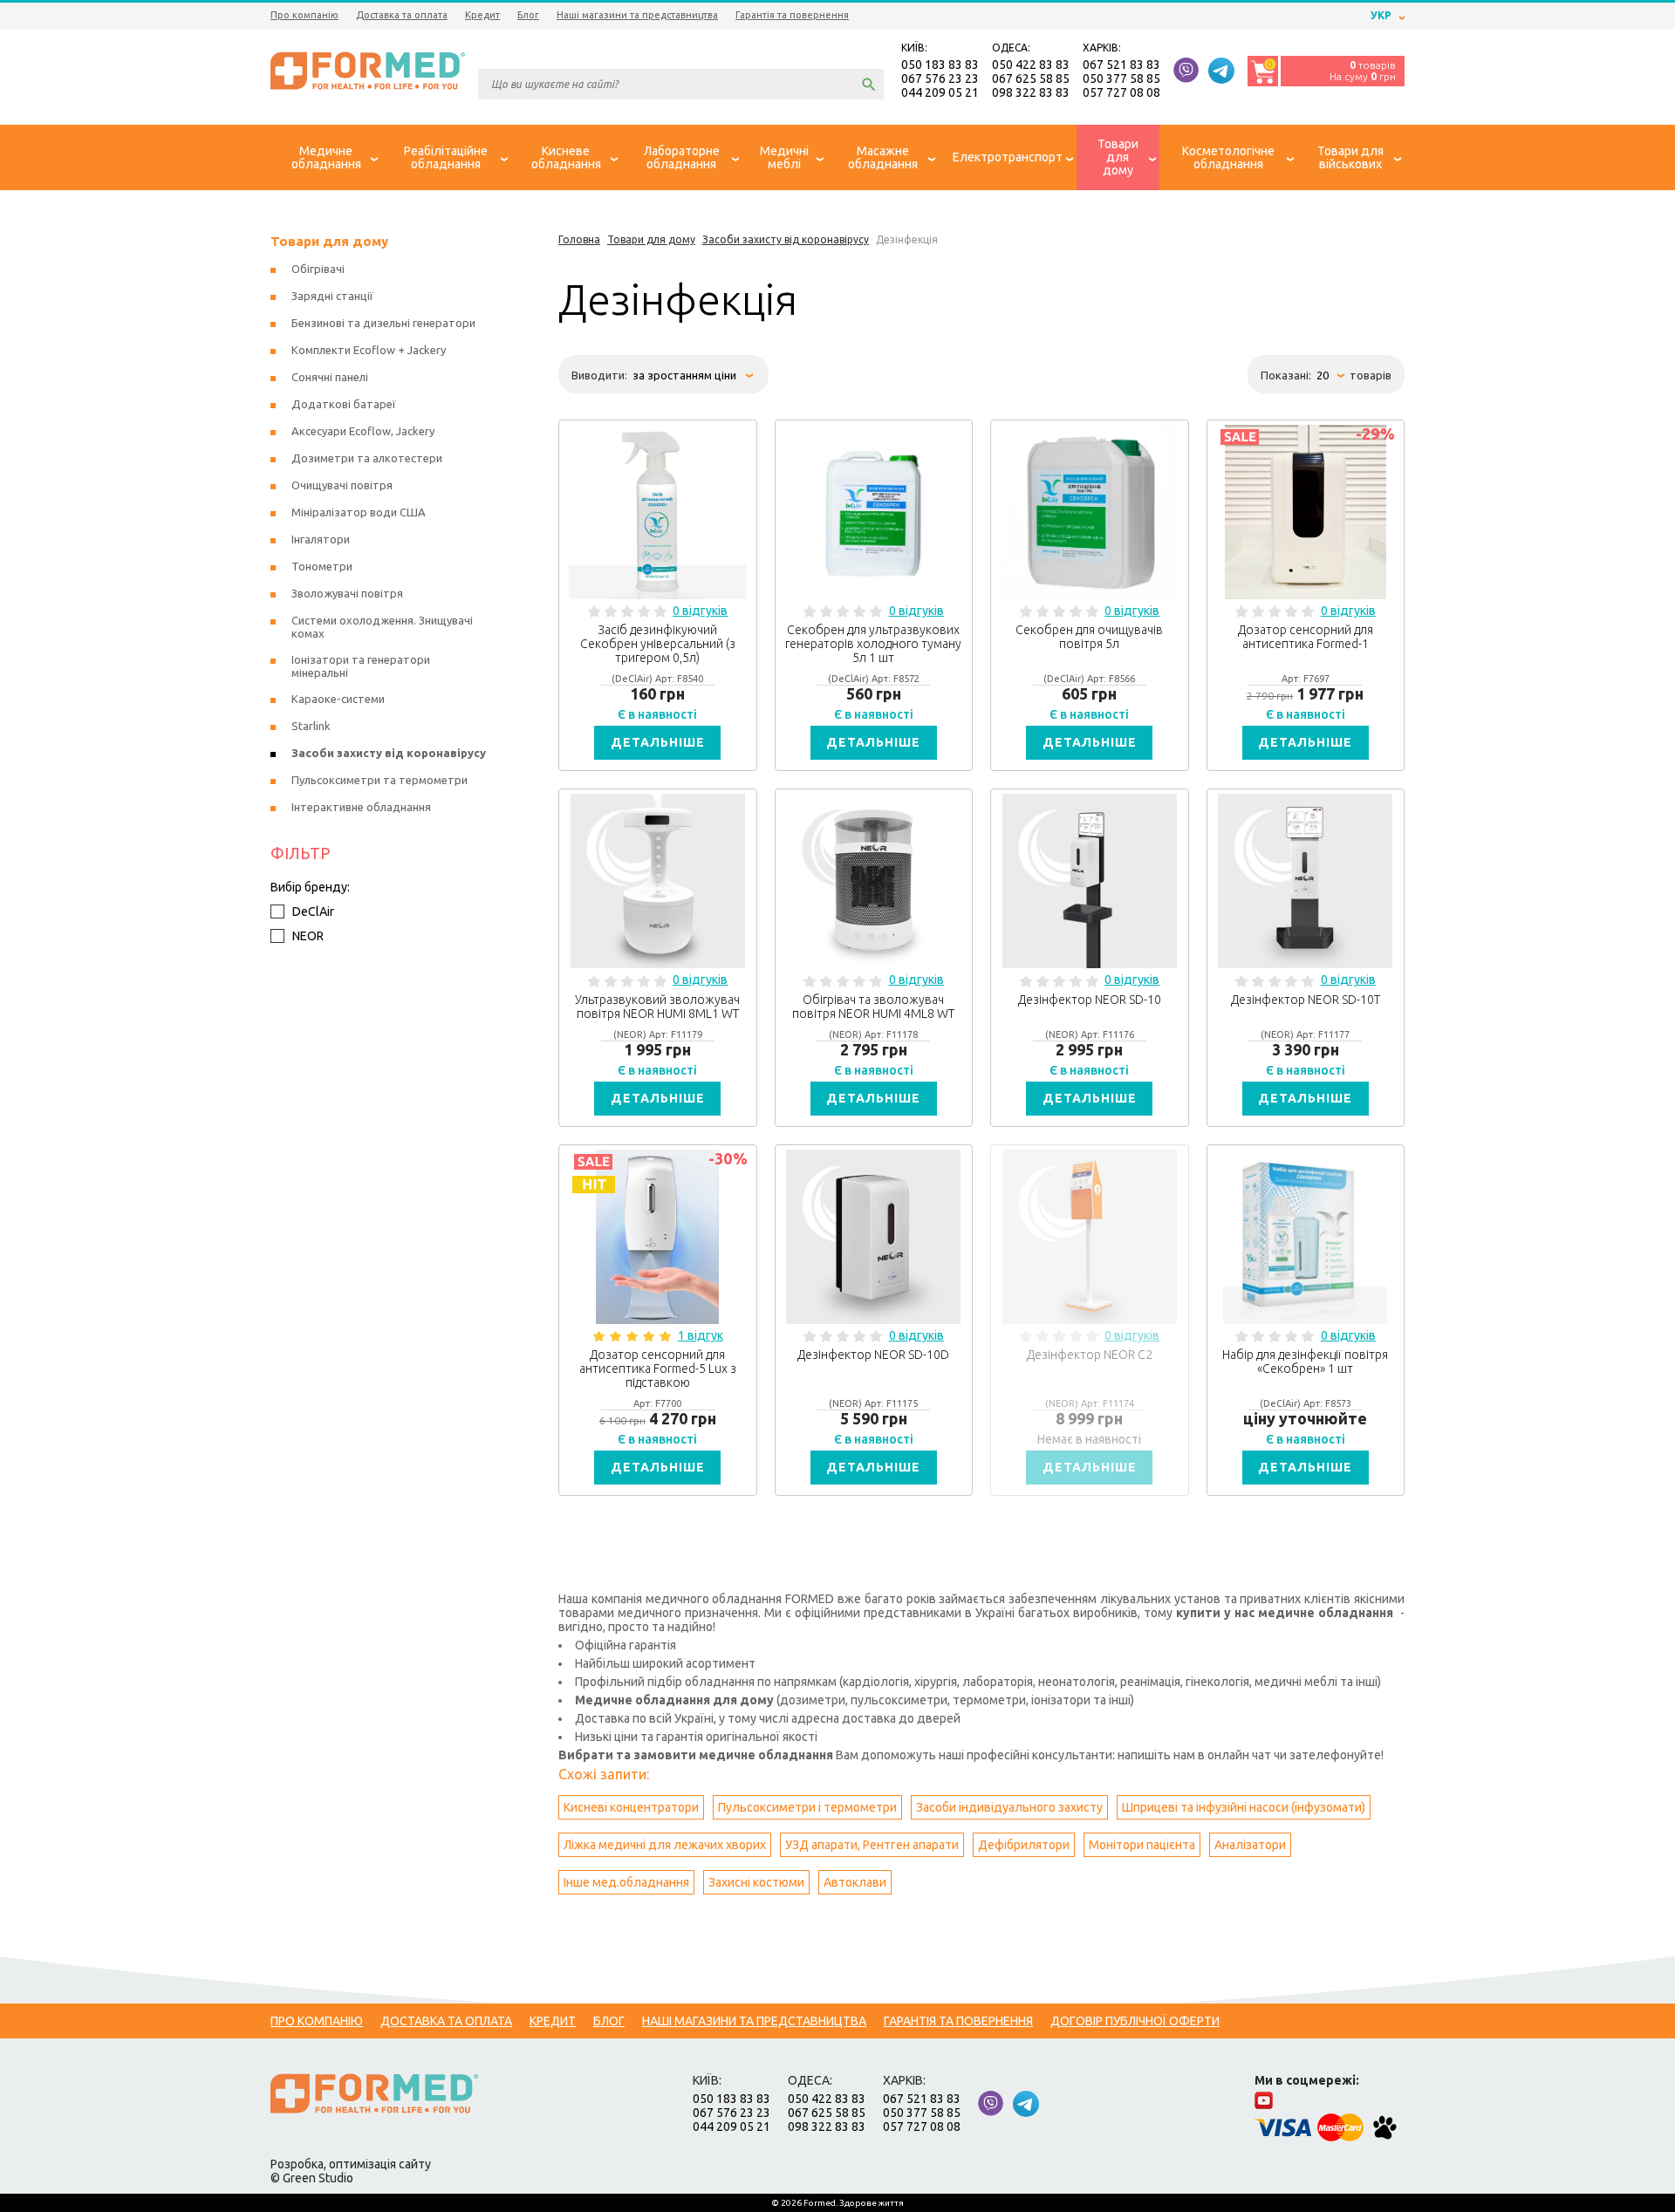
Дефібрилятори (1024, 1845)
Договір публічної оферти (1135, 2021)
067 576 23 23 (940, 79)
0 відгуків (700, 611)
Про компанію (304, 15)
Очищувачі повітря (342, 485)
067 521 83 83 (1121, 65)
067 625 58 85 (1031, 79)
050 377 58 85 (1121, 79)
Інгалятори (321, 539)
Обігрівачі (318, 269)
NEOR (308, 936)
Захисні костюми (756, 1882)
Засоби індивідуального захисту (1009, 1807)
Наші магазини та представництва (637, 15)
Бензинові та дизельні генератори (383, 323)
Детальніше (658, 742)
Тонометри (322, 566)
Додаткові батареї (344, 404)
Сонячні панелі (330, 377)
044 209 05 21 (940, 92)
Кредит (482, 15)
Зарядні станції (332, 296)
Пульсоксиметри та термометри (379, 780)
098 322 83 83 (1031, 92)
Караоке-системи (338, 699)
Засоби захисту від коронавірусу (389, 753)
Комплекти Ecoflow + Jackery (369, 350)
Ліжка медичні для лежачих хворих (665, 1845)
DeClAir (313, 911)
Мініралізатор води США (359, 512)
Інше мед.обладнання (626, 1882)
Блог (528, 15)
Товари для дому (329, 241)
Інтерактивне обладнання (361, 807)
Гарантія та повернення (792, 15)
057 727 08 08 (1121, 92)
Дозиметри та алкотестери (367, 458)
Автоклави (855, 1882)
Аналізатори (1250, 1845)
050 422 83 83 (1031, 65)
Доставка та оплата (402, 15)
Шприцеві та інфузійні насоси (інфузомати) (1244, 1807)
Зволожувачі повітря (347, 593)
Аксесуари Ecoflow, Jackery (363, 431)
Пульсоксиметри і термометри (807, 1807)
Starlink (311, 726)
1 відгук (701, 1335)
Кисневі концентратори (631, 1807)
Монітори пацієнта (1142, 1845)
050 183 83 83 (940, 65)
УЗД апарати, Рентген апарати (872, 1845)
